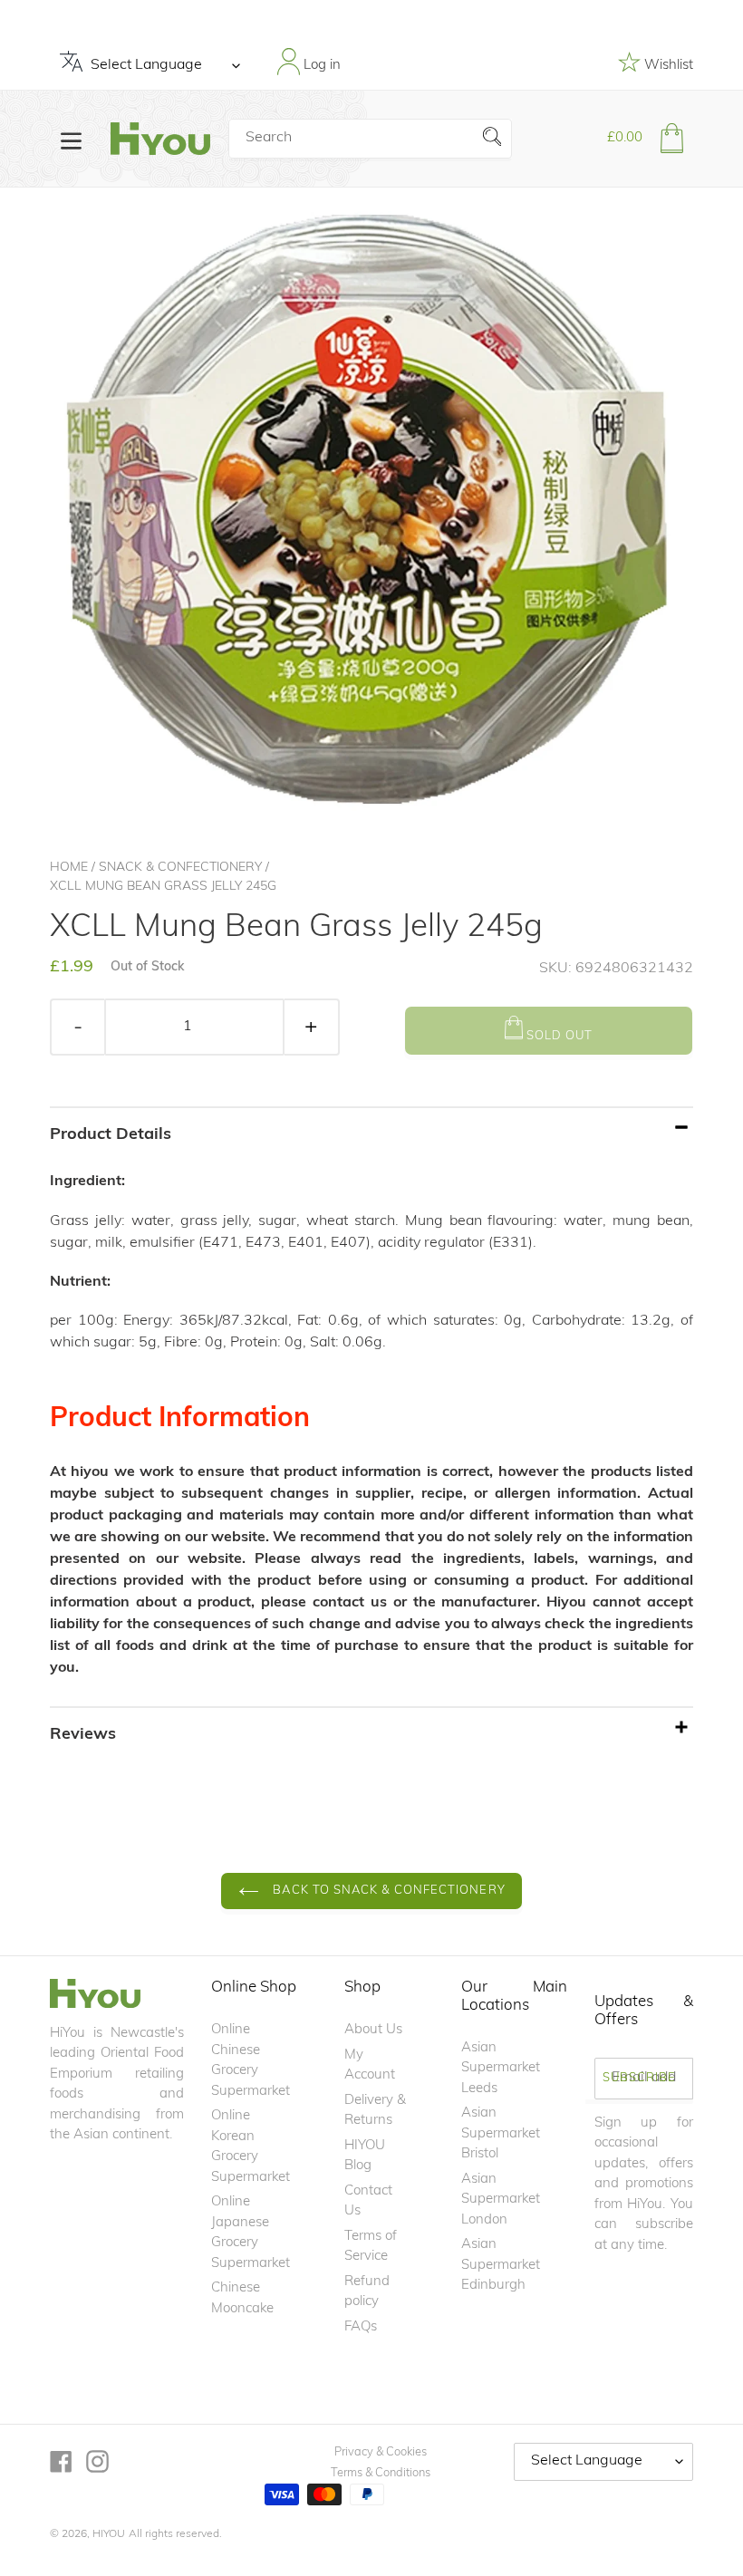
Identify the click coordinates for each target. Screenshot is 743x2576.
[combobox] (370, 139)
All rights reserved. (175, 2534)
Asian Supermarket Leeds (501, 2069)
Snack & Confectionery (180, 868)
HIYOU (109, 2534)
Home (69, 868)
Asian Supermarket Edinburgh (501, 2265)
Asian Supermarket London (501, 2200)
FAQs (361, 2327)
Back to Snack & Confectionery (387, 1891)
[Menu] (71, 139)
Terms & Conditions (381, 2473)
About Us (373, 2030)
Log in (320, 66)
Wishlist (667, 66)
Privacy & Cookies (381, 2452)
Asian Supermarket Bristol (501, 2134)
